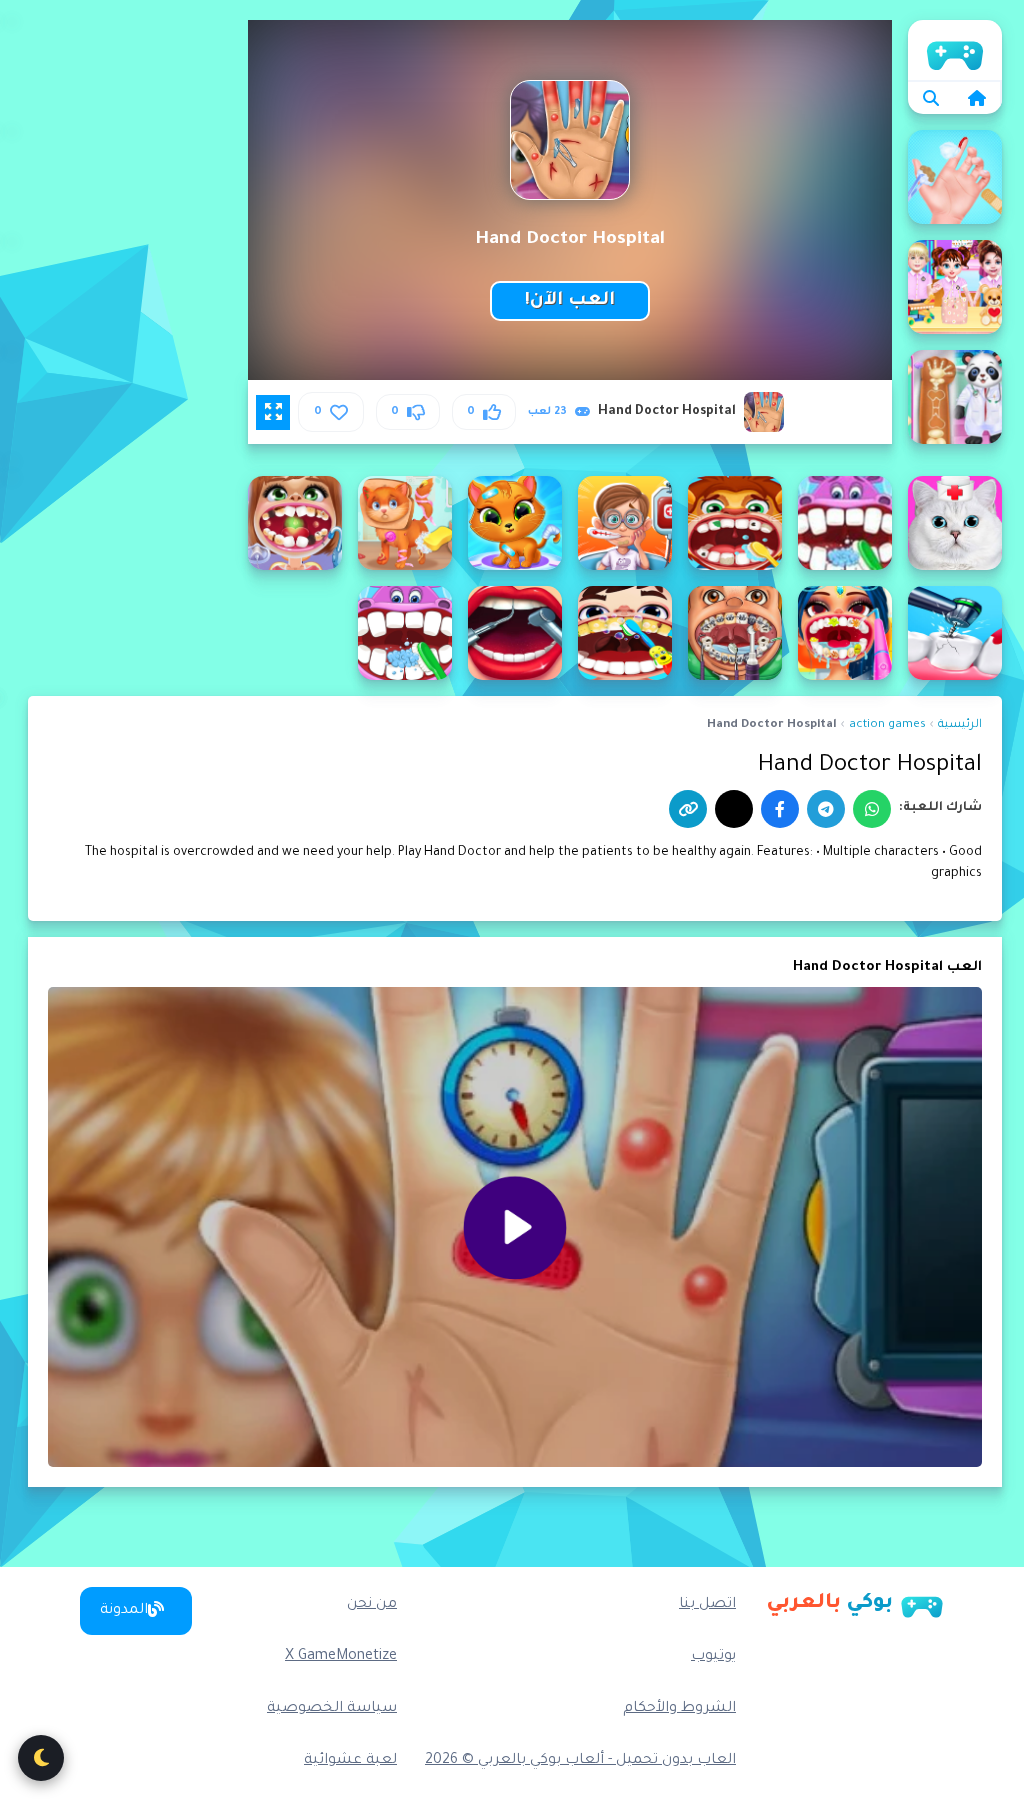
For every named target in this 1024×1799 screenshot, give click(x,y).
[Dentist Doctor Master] (735, 633)
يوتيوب (713, 1657)
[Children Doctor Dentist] (845, 523)
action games (887, 725)
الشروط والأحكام (679, 1709)
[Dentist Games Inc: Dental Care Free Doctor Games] (405, 633)
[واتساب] (872, 809)
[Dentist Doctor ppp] (625, 633)
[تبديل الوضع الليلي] (41, 1758)
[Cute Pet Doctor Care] (405, 523)
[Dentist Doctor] (295, 523)
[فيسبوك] (780, 809)
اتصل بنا (707, 1605)
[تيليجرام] (826, 809)
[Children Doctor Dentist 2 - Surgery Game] (735, 523)
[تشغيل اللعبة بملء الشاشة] (273, 412)
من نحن (372, 1605)
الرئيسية (955, 50)
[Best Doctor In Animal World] (955, 397)
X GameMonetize (341, 1657)
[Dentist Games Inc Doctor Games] (515, 633)
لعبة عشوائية (350, 1761)
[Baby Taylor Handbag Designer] (955, 287)
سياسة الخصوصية (332, 1709)
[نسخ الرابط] (688, 809)
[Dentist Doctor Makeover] (845, 633)
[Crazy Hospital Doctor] (625, 523)
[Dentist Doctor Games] (955, 633)
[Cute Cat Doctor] (515, 523)
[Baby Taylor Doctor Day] (955, 177)
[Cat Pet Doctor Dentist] (955, 523)
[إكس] (734, 809)
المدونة (124, 1611)
